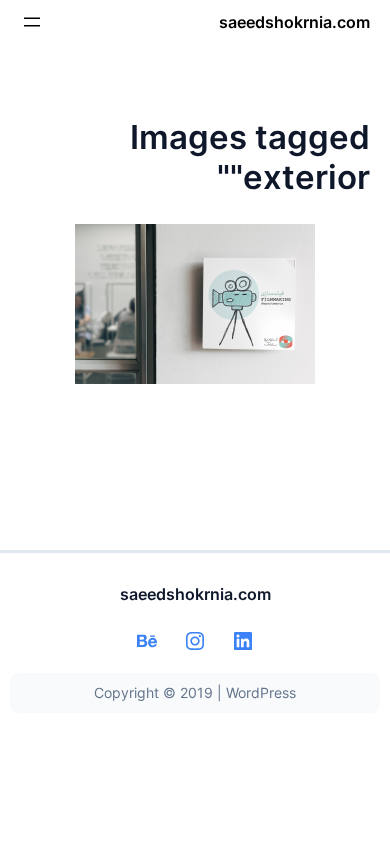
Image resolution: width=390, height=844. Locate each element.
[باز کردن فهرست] (32, 22)
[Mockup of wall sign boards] (195, 304)
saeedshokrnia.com (294, 22)
